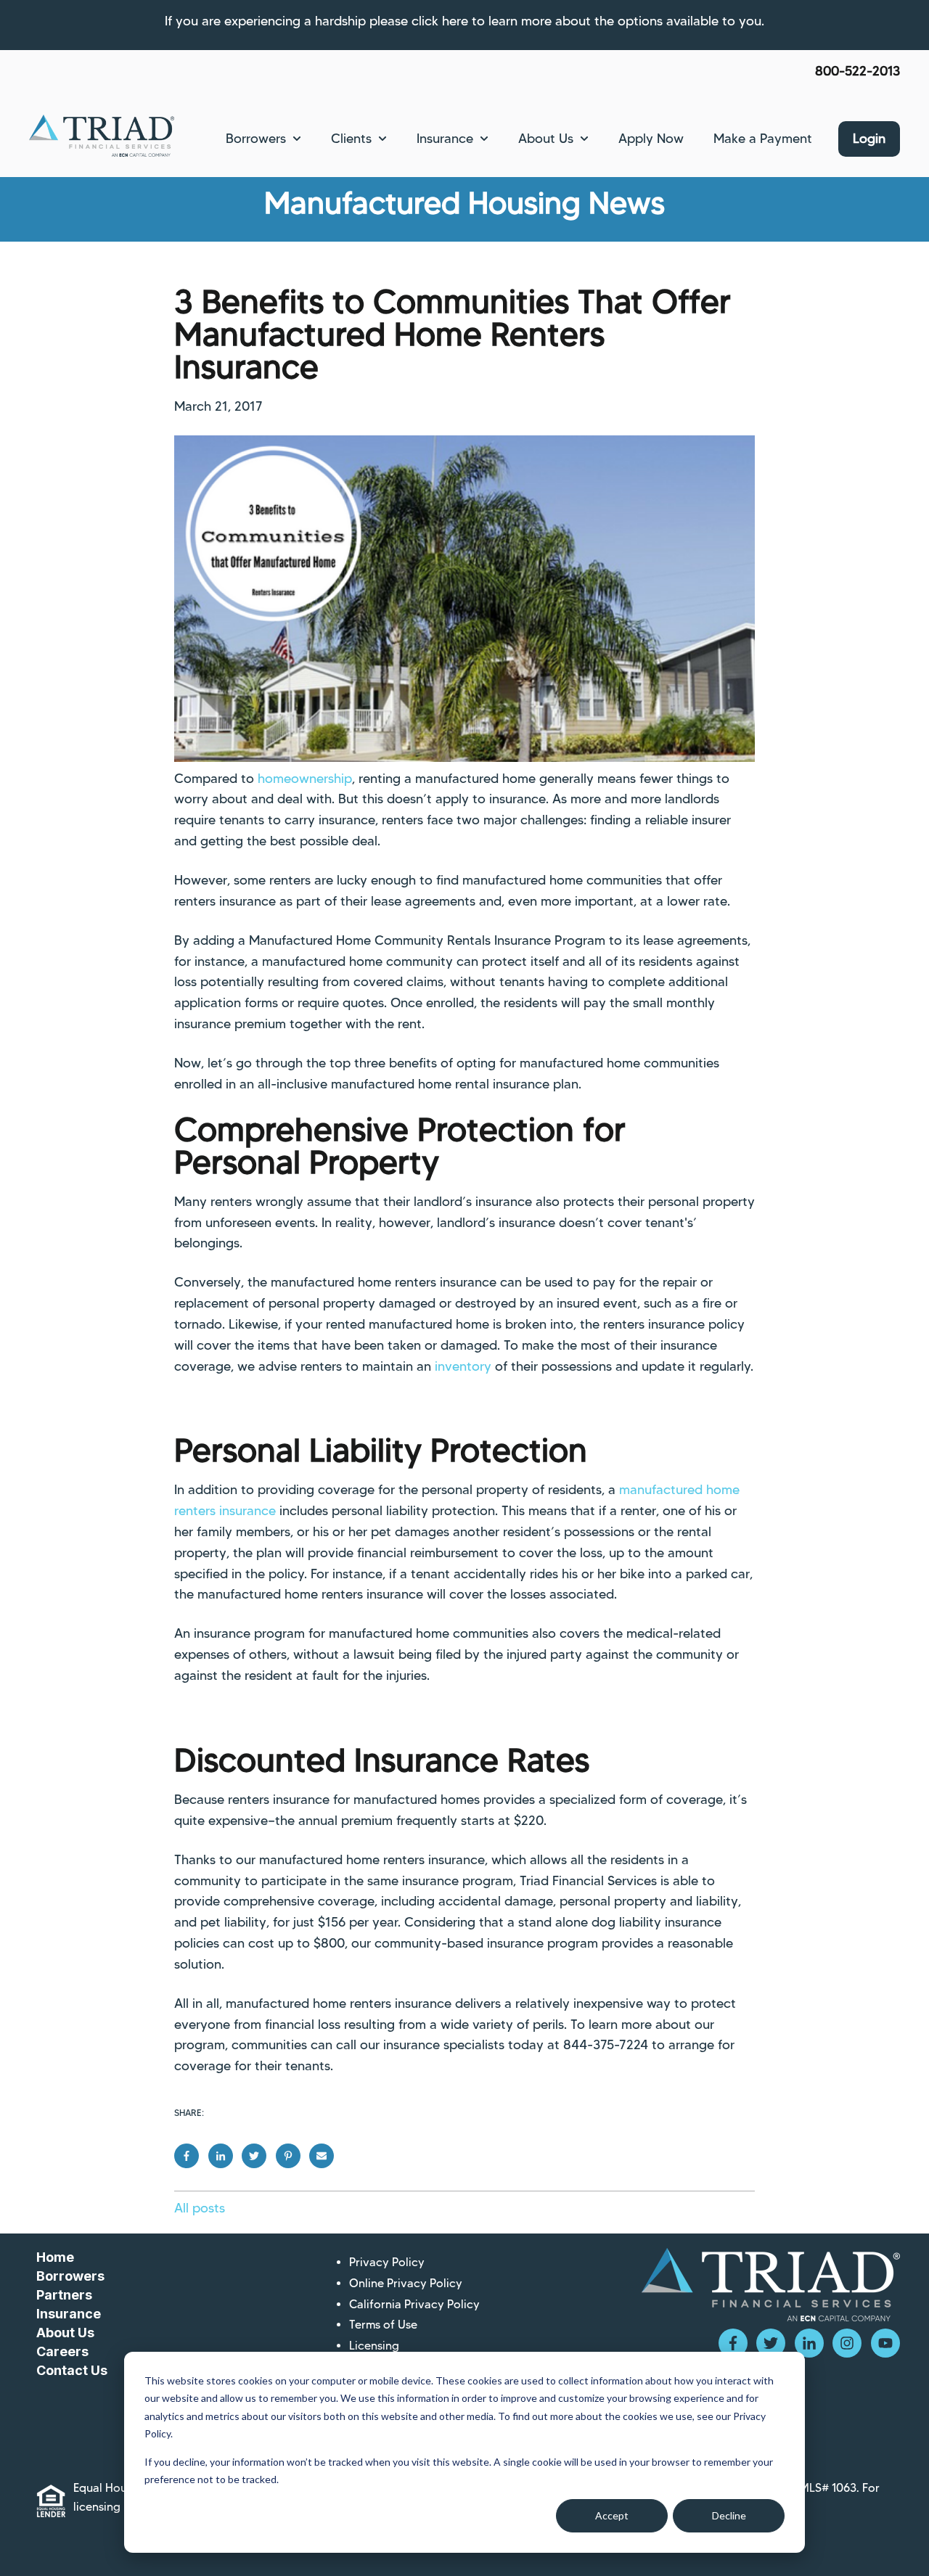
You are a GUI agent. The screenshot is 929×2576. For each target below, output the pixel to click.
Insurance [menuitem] (69, 2314)
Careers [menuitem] (62, 2351)
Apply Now (651, 139)
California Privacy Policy (414, 2304)
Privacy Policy (387, 2262)
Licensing (374, 2346)
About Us (546, 139)
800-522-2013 (858, 71)
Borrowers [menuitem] (70, 2276)
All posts (200, 2208)
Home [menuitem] (55, 2257)
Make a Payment (763, 139)
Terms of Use (383, 2325)
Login (869, 139)
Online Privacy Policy (406, 2283)
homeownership (305, 779)
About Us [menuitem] (65, 2333)
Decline (729, 2515)
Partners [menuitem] (64, 2295)
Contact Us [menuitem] (72, 2370)
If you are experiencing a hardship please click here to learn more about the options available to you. (464, 21)
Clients (351, 139)
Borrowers (256, 139)
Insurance (445, 139)
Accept (612, 2515)
